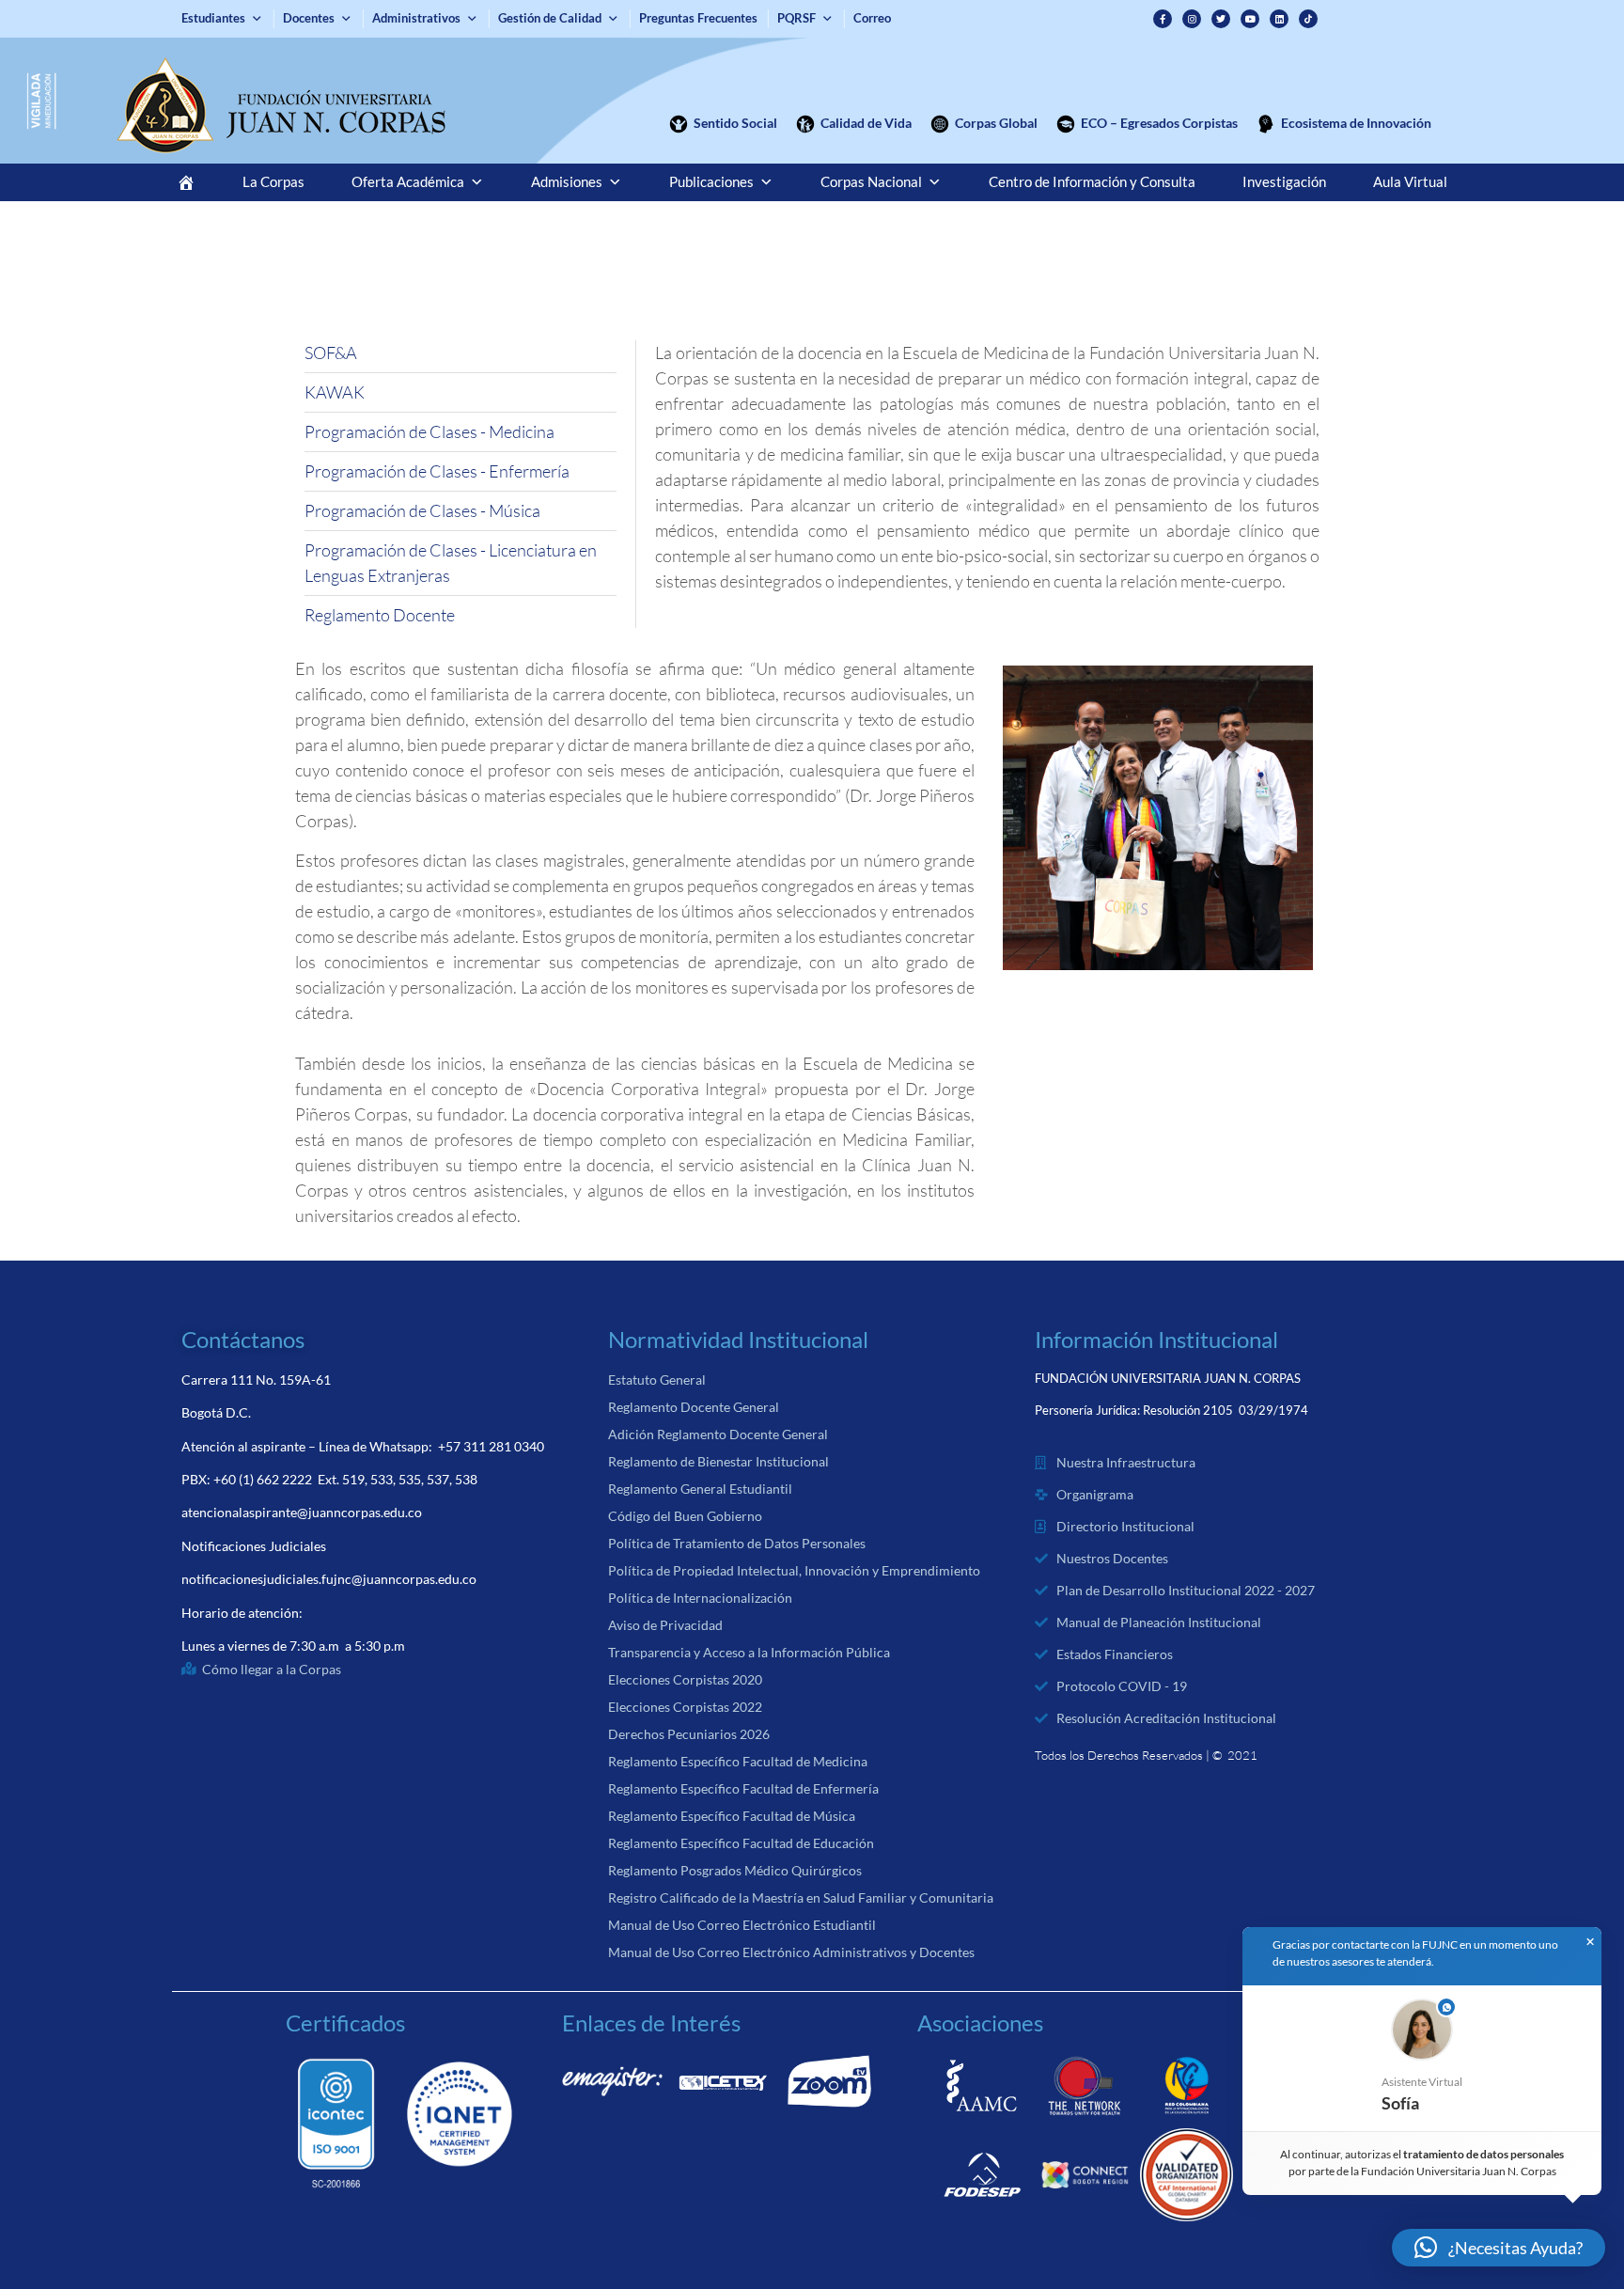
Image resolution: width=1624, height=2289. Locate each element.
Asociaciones (980, 2022)
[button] (1422, 2058)
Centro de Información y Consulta (1092, 182)
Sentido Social (735, 123)
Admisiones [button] (567, 182)
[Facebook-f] (1163, 19)
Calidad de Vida (866, 123)
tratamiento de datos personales (1484, 2154)
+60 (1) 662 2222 (263, 1479)
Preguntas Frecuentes (698, 18)
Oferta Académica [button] (408, 182)
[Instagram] (1192, 19)
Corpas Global (996, 123)
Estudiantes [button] (213, 18)
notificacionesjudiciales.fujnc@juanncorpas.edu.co (329, 1579)
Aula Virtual (1410, 182)
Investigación (1284, 182)
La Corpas (273, 182)
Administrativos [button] (416, 18)
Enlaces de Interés (651, 2022)
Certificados (345, 2022)
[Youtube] (1250, 19)
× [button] (1590, 1942)
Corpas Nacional (871, 182)
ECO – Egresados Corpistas (1159, 123)
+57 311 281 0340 (491, 1446)
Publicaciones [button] (711, 182)
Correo (872, 18)
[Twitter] (1221, 19)
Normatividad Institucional (738, 1339)
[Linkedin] (1279, 19)
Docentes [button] (309, 18)
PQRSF (796, 18)
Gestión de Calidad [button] (550, 18)
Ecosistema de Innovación (1356, 123)
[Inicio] (186, 182)
